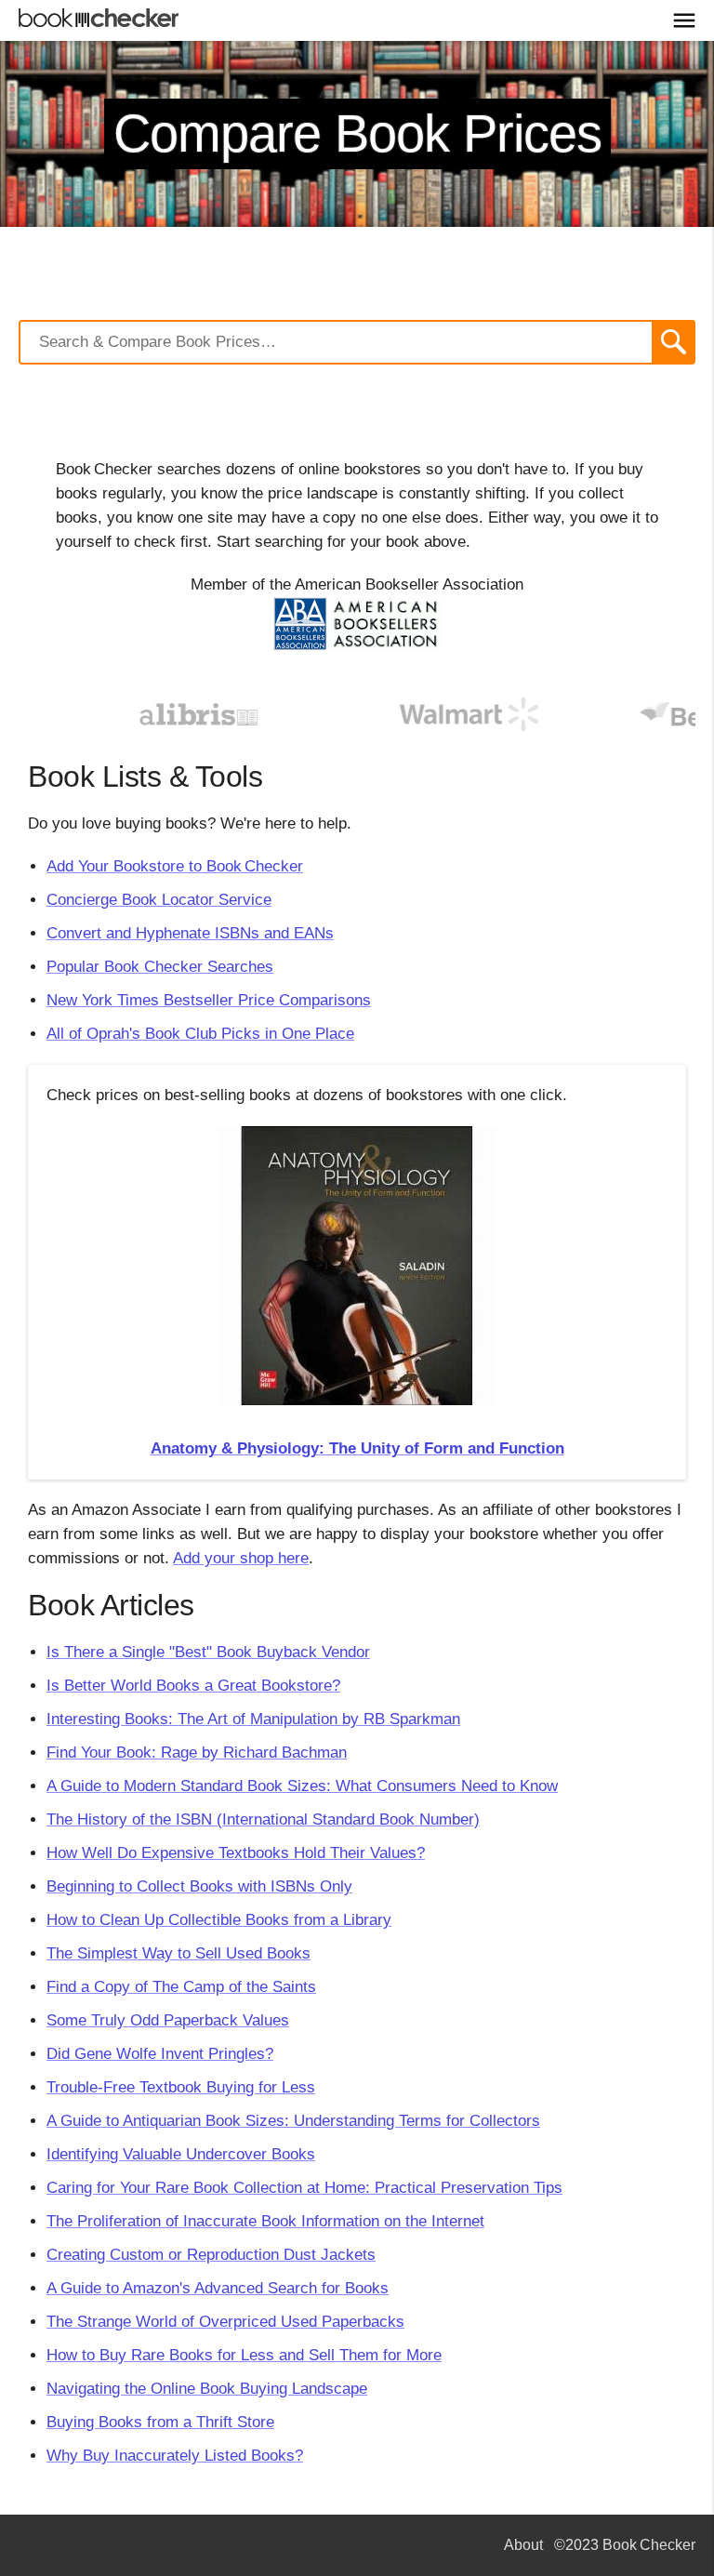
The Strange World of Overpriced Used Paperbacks (225, 2322)
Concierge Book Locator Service (159, 900)
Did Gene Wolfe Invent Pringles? (160, 2054)
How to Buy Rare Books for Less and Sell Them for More (244, 2355)
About (523, 2545)
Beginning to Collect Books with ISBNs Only (199, 1886)
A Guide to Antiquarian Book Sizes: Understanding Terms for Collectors (293, 2121)
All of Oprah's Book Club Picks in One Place (200, 1034)
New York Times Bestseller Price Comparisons (209, 1000)
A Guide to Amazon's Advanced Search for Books (218, 2288)
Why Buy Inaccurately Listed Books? (175, 2456)
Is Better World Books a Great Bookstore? (193, 1686)
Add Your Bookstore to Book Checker (175, 866)
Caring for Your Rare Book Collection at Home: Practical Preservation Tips (304, 2188)
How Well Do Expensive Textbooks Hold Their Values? (236, 1853)
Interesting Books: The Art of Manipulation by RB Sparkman (253, 1719)
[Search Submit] (674, 342)
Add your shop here (241, 1558)
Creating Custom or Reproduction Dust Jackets (211, 2255)
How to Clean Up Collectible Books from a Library (219, 1920)
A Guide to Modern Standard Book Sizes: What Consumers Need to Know (302, 1786)
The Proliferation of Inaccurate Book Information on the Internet (265, 2221)
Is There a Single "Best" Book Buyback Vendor (208, 1652)
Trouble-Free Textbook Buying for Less (181, 2087)
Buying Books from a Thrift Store (160, 2422)
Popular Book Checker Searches (160, 967)
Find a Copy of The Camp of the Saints (181, 1987)
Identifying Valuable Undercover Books (181, 2154)
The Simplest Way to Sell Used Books (178, 1953)
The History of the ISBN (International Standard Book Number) (263, 1819)
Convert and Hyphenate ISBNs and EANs (190, 933)
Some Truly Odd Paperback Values (168, 2020)
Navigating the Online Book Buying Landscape (207, 2389)
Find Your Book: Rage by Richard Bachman (197, 1753)
